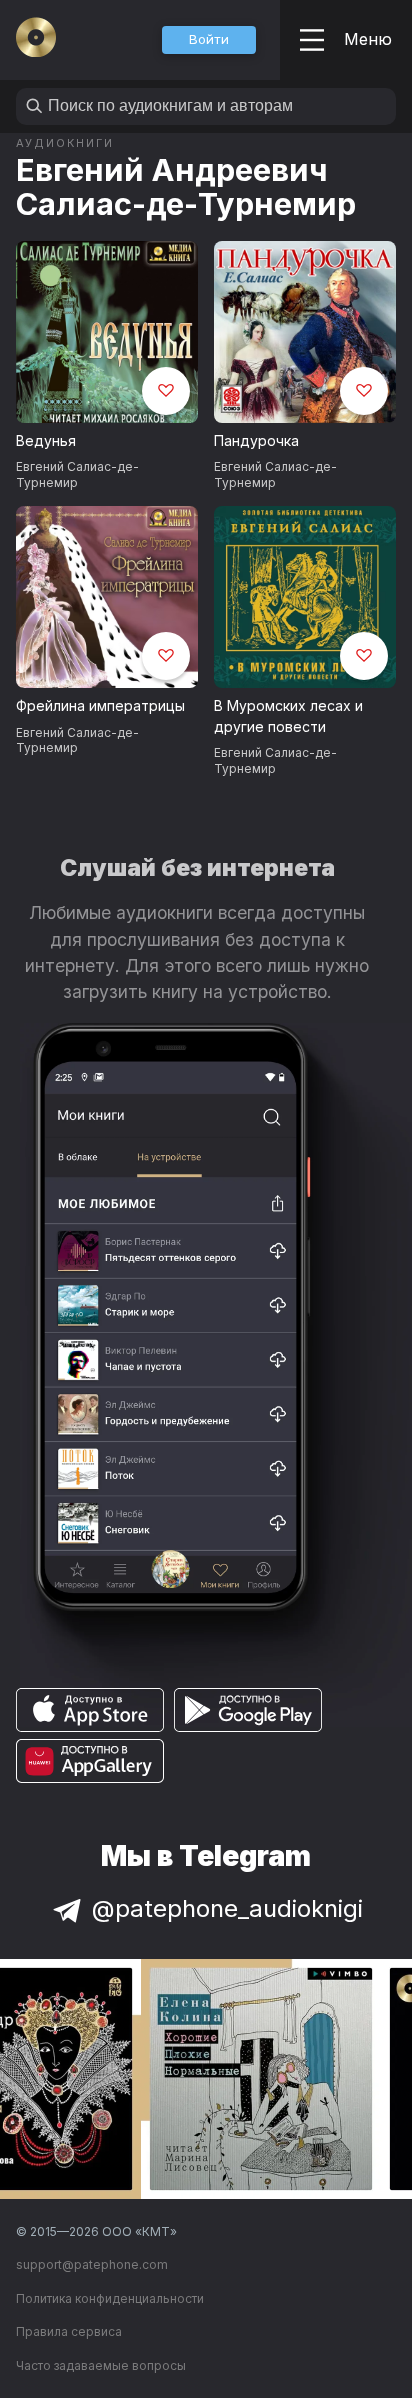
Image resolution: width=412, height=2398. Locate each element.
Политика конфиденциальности (110, 2298)
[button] (209, 40)
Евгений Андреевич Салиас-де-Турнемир (186, 186)
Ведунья (46, 440)
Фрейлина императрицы (100, 705)
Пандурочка (256, 440)
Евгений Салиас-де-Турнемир (77, 474)
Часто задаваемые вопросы (101, 2365)
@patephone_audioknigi (227, 1908)
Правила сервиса (69, 2331)
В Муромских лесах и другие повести (288, 716)
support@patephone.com (92, 2264)
